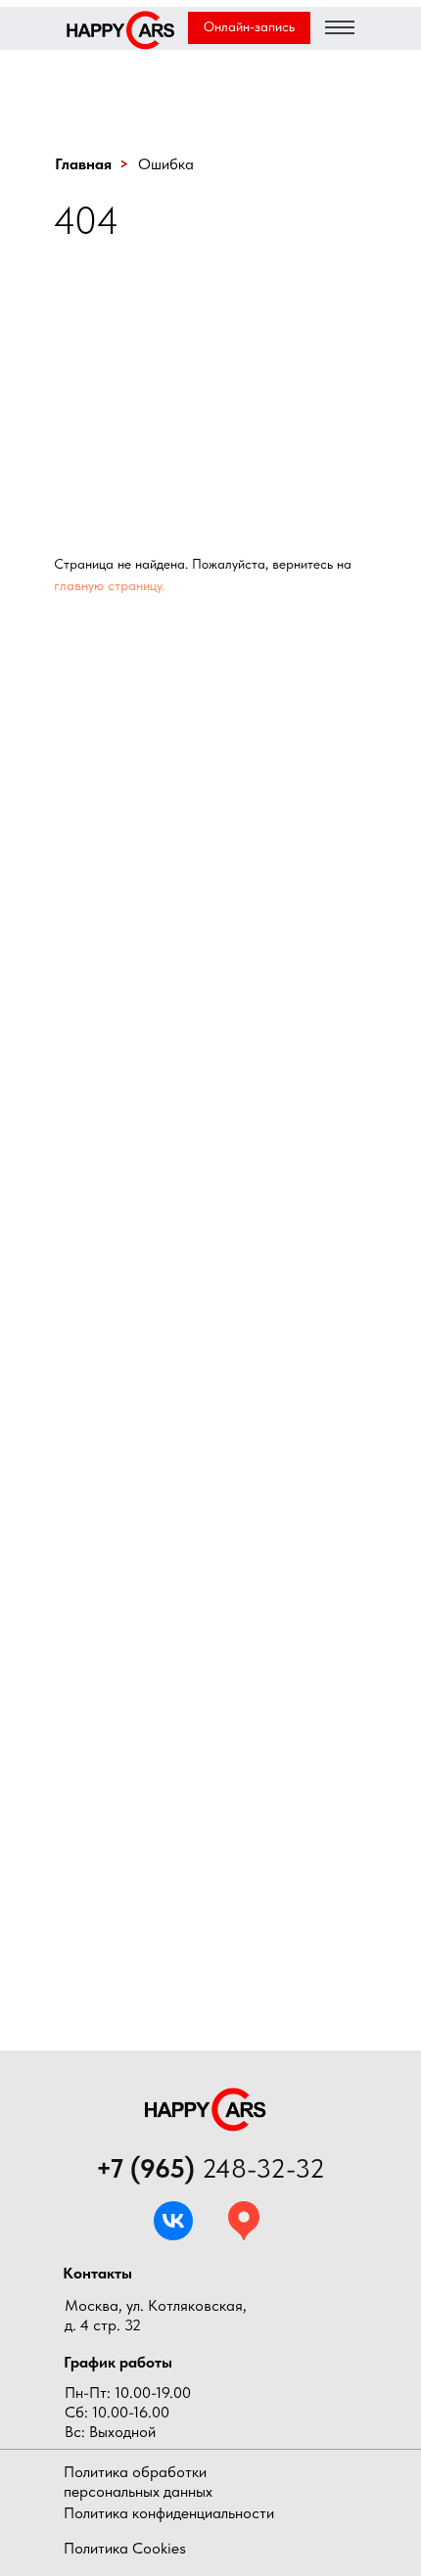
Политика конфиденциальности (169, 2513)
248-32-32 (210, 2168)
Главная (83, 164)
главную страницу (108, 585)
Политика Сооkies (125, 2548)
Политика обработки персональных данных (138, 2482)
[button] (249, 28)
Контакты (97, 2273)
